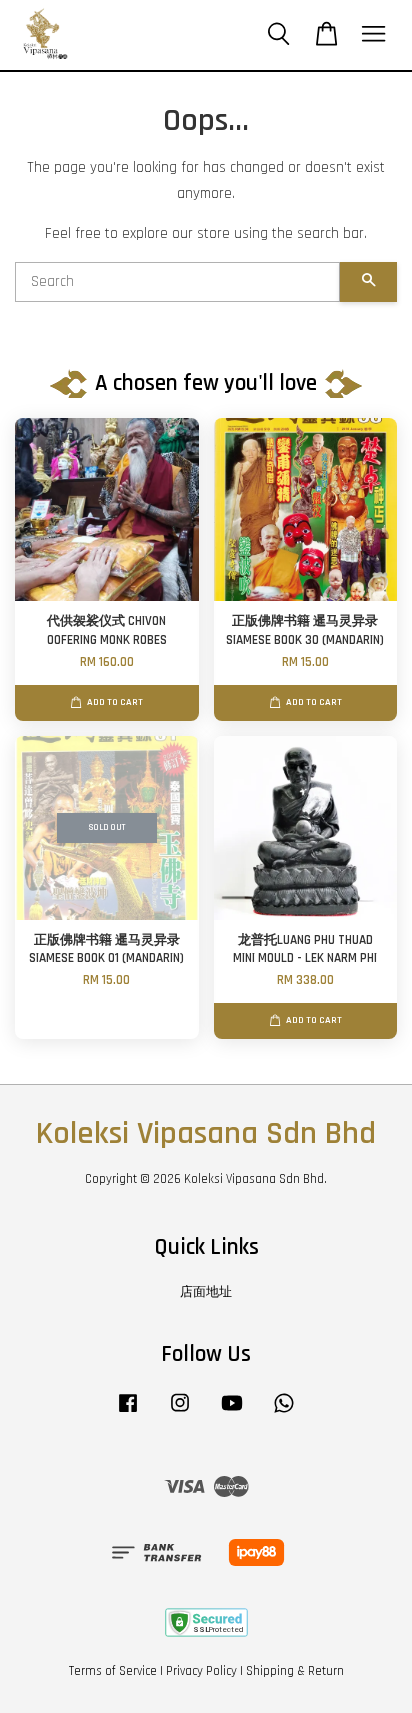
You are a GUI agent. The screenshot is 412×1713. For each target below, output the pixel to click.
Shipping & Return (295, 1671)
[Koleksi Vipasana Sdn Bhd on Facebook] (128, 1413)
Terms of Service (113, 1671)
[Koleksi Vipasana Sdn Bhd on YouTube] (232, 1413)
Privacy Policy (201, 1671)
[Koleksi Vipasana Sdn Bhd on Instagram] (180, 1413)
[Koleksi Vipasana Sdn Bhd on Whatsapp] (284, 1413)
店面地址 (206, 1292)
